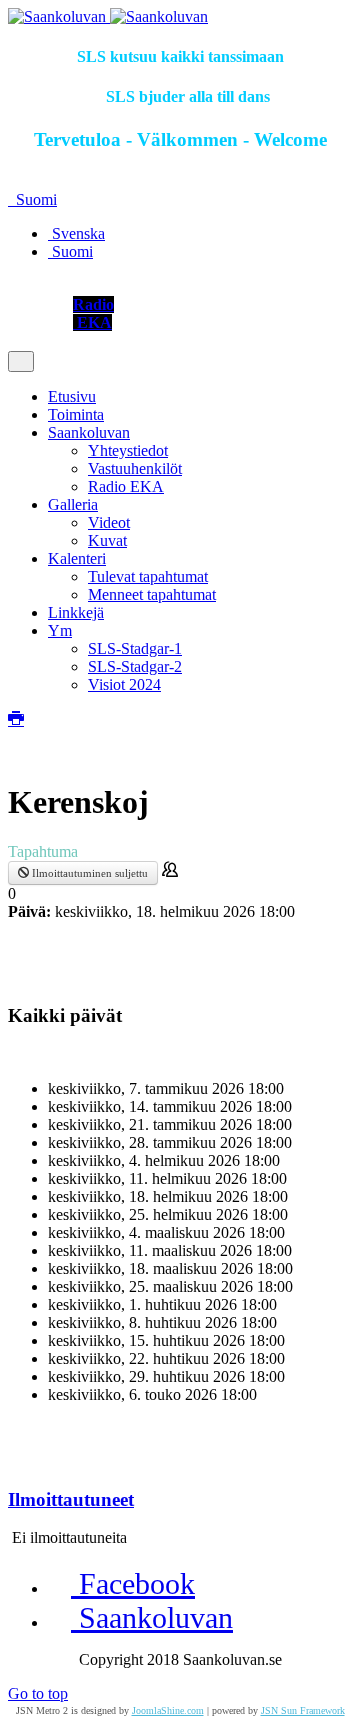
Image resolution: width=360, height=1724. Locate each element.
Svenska (76, 233)
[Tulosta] (16, 719)
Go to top (38, 1693)
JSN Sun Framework (303, 1710)
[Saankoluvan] (108, 16)
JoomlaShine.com (168, 1710)
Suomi (34, 199)
